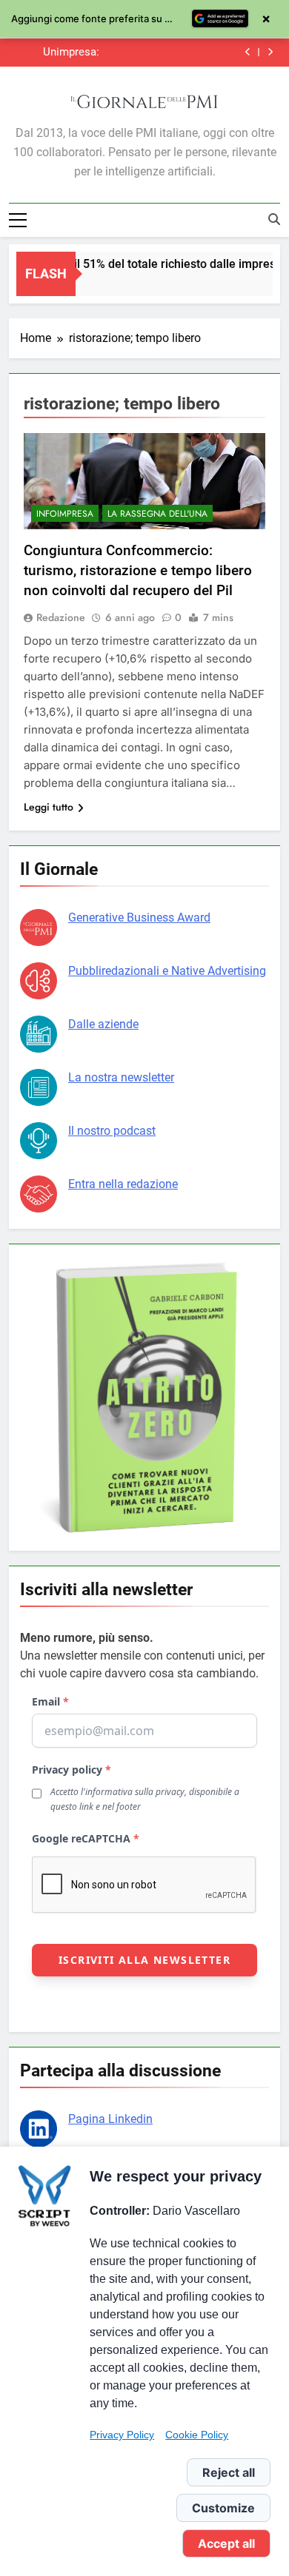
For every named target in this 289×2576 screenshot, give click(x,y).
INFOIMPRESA (65, 514)
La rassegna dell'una (157, 514)
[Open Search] (274, 219)
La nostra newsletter (121, 1077)
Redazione (61, 617)
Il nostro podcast (112, 1131)
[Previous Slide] (248, 52)
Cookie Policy (197, 2435)
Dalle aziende (103, 1024)
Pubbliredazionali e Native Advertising (167, 971)
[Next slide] (270, 52)
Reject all (229, 2472)
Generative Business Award (139, 918)
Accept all (226, 2543)
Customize (223, 2508)
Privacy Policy (122, 2435)
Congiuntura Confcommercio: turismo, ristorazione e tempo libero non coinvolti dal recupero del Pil (138, 570)
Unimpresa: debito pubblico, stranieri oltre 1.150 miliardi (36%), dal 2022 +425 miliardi (60, 53)
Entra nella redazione (123, 1184)
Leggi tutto (49, 807)
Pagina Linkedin (110, 2119)
